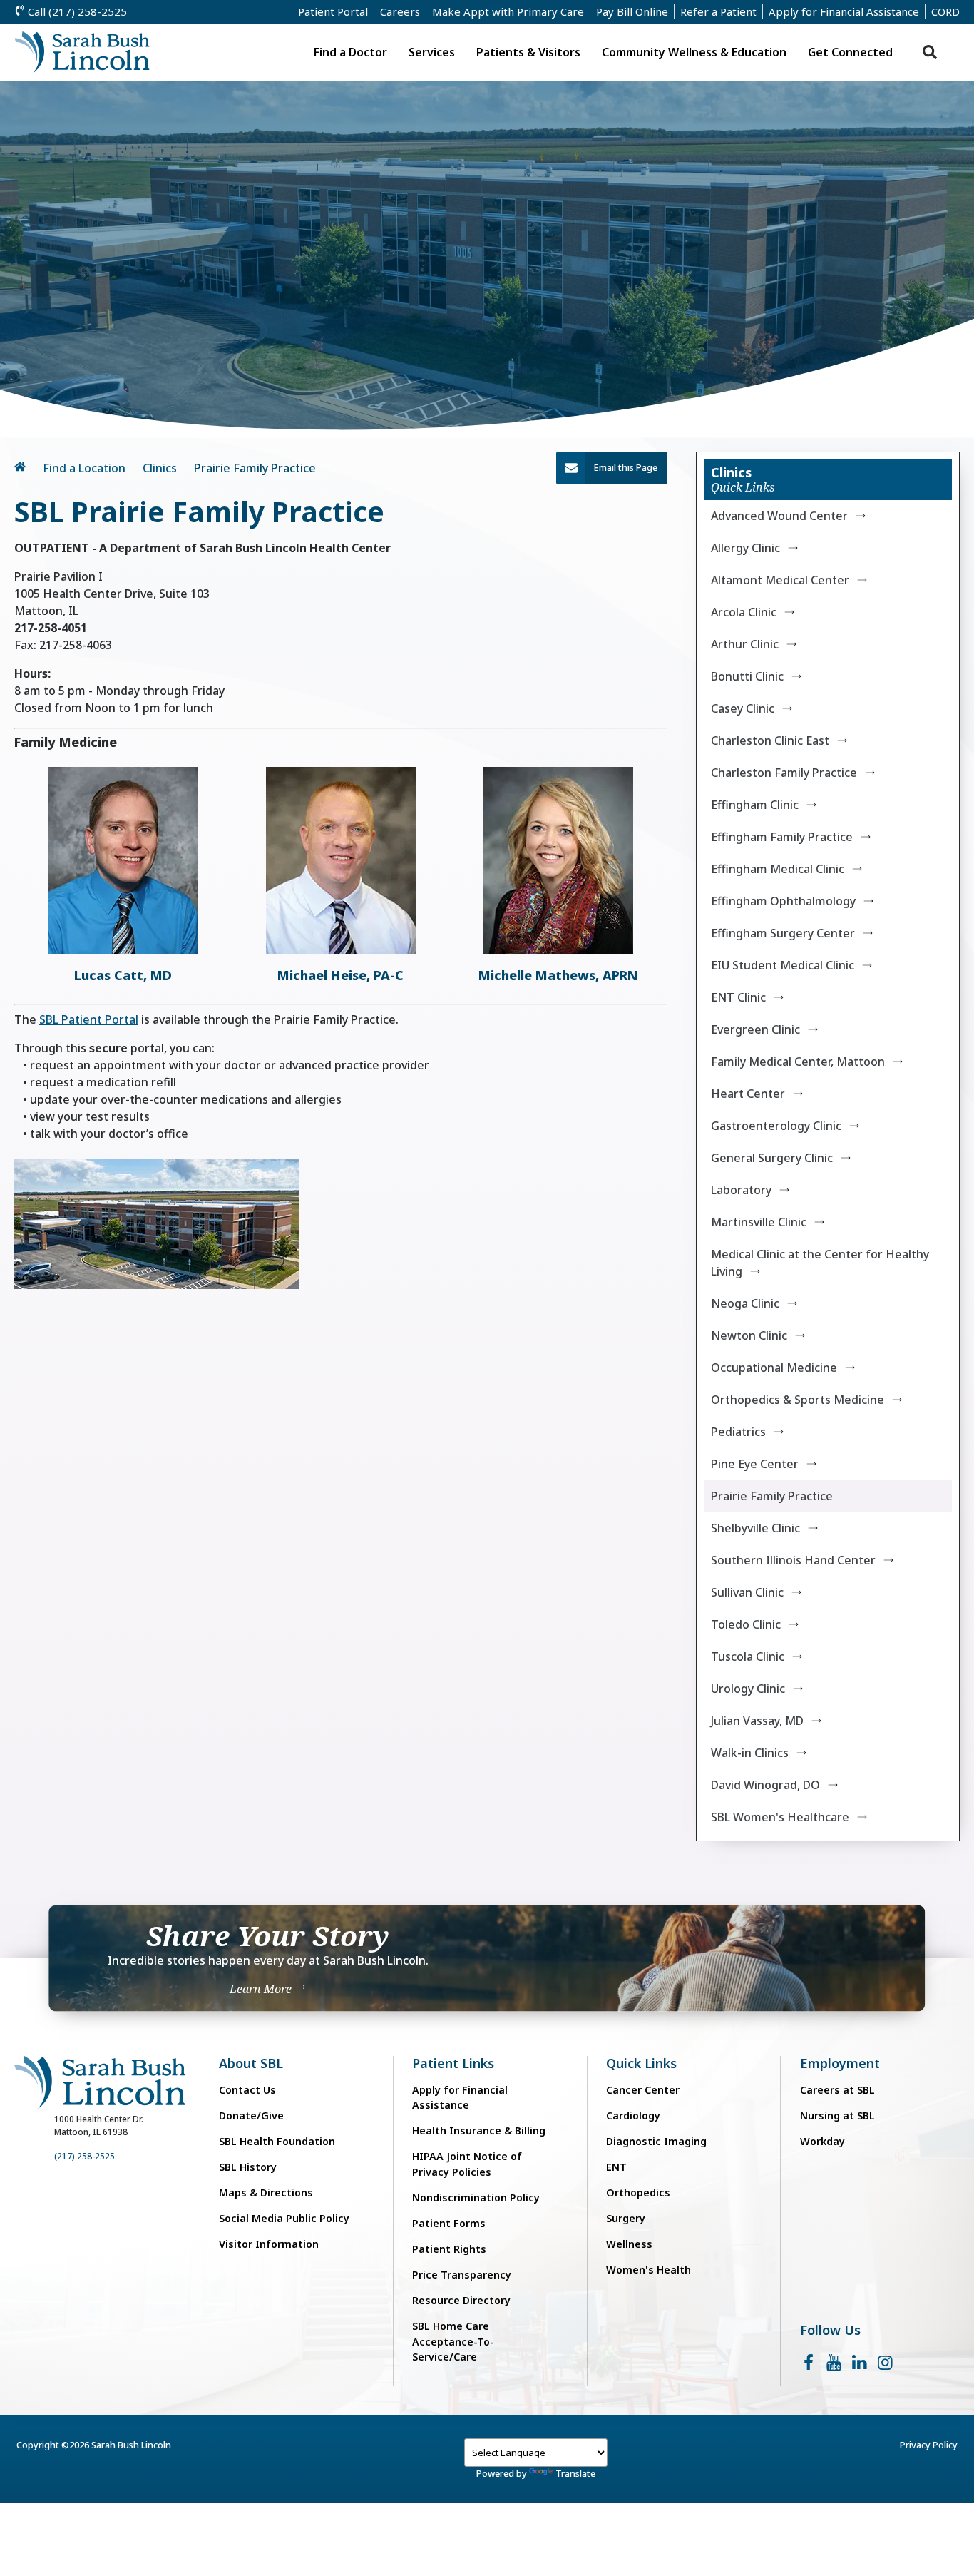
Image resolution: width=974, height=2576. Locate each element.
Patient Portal (333, 11)
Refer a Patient (718, 11)
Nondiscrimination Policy (476, 2198)
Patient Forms (449, 2223)
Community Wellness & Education (694, 52)
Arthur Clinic (745, 644)
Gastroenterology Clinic (776, 1126)
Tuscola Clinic (748, 1656)
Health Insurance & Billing (479, 2130)
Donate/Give (251, 2116)
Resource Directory (461, 2300)
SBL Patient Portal (89, 1019)
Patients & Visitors (528, 52)
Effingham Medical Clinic (778, 869)
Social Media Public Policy (284, 2218)
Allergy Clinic (745, 548)
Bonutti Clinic (747, 676)
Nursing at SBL (837, 2116)
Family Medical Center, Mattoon (798, 1062)
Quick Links (641, 2063)
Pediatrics (738, 1432)
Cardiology (633, 2116)
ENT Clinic (738, 997)
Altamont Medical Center (780, 580)
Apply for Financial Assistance (844, 11)
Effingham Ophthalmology (783, 901)
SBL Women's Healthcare (780, 1817)
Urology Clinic (748, 1689)
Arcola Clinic (744, 612)
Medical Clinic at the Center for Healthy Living (820, 1263)
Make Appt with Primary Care (508, 11)
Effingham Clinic (755, 805)
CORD (945, 11)
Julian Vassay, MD (757, 1721)
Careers (400, 11)
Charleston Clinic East (770, 740)
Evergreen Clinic (755, 1029)
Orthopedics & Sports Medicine (798, 1400)
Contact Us (247, 2090)
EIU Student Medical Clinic (783, 965)
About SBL (251, 2063)
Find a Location (84, 468)
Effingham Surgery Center (783, 933)
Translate (575, 2473)
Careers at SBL (837, 2090)
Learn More (262, 1989)
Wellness (629, 2244)
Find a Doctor (350, 52)
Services (432, 52)
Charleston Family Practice (784, 773)
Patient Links (453, 2063)
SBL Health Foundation (277, 2141)
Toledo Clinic (746, 1624)
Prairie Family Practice (772, 1496)
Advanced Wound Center (779, 516)
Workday (822, 2141)
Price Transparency (462, 2275)
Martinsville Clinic (759, 1222)
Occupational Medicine (774, 1368)
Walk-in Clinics (750, 1753)
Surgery (626, 2218)
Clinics (160, 468)
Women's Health (649, 2270)
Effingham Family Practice (782, 837)
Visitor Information (269, 2244)
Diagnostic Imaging (656, 2141)
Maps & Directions (266, 2193)
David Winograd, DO (765, 1785)
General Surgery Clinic (772, 1158)
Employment (840, 2063)
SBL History (248, 2167)
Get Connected (850, 52)
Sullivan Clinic (747, 1592)
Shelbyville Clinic (755, 1528)
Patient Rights (449, 2249)
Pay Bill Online (632, 11)
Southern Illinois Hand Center (793, 1560)
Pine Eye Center (755, 1464)
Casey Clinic (743, 708)
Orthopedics (638, 2193)
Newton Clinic (749, 1335)
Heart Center (748, 1094)
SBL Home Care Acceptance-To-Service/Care (453, 2341)
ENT (616, 2167)
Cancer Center (643, 2090)
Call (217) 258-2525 (76, 11)
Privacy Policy (929, 2445)
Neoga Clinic (745, 1303)
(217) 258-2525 (84, 2156)
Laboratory (741, 1190)
